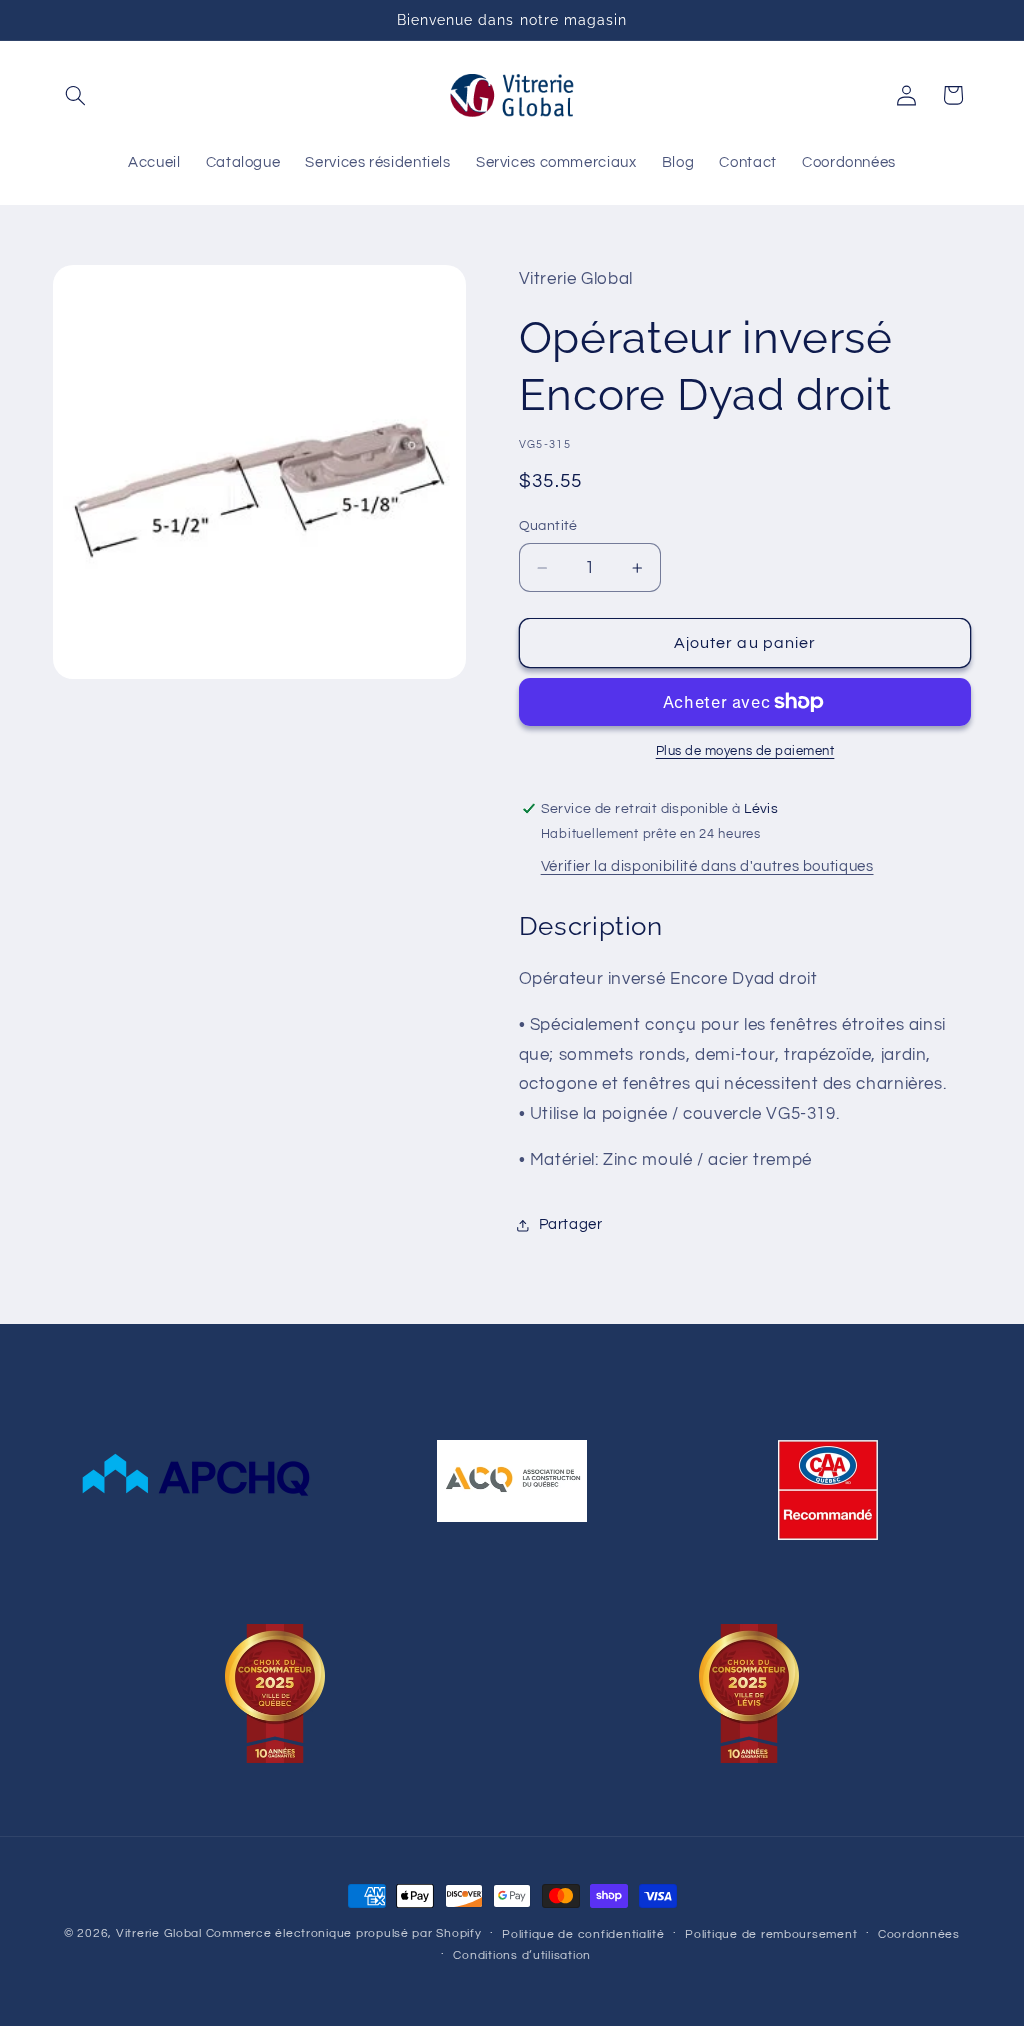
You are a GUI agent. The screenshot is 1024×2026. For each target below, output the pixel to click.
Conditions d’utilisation (522, 1955)
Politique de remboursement (771, 1934)
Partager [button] (571, 1224)
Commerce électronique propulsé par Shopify (344, 1933)
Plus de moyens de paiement (745, 751)
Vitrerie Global (159, 1933)
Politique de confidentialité (583, 1934)
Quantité (548, 526)
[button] (76, 95)
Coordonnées (919, 1934)
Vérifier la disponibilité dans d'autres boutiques (707, 866)
